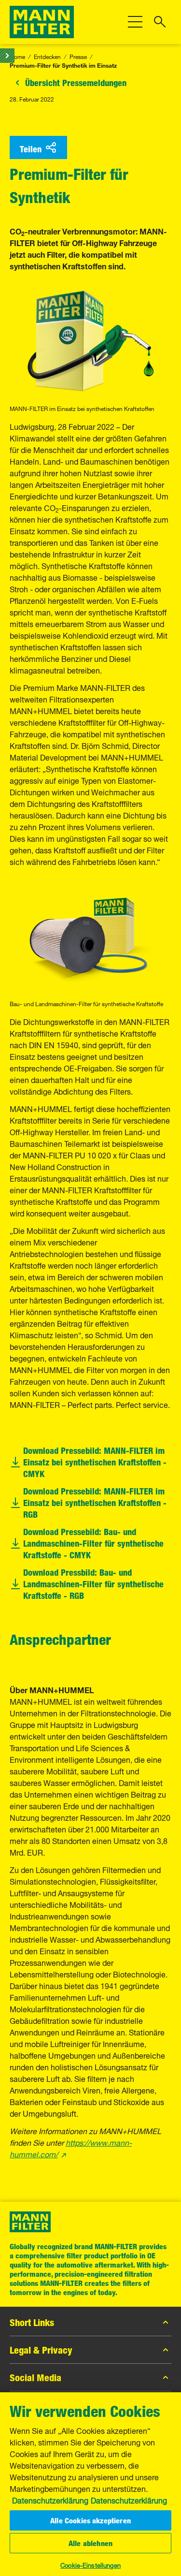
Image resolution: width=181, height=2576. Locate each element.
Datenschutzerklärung (50, 2500)
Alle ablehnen (90, 2543)
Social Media (35, 2377)
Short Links (32, 2322)
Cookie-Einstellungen (90, 2564)
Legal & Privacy (41, 2350)
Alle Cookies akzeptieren (90, 2520)
